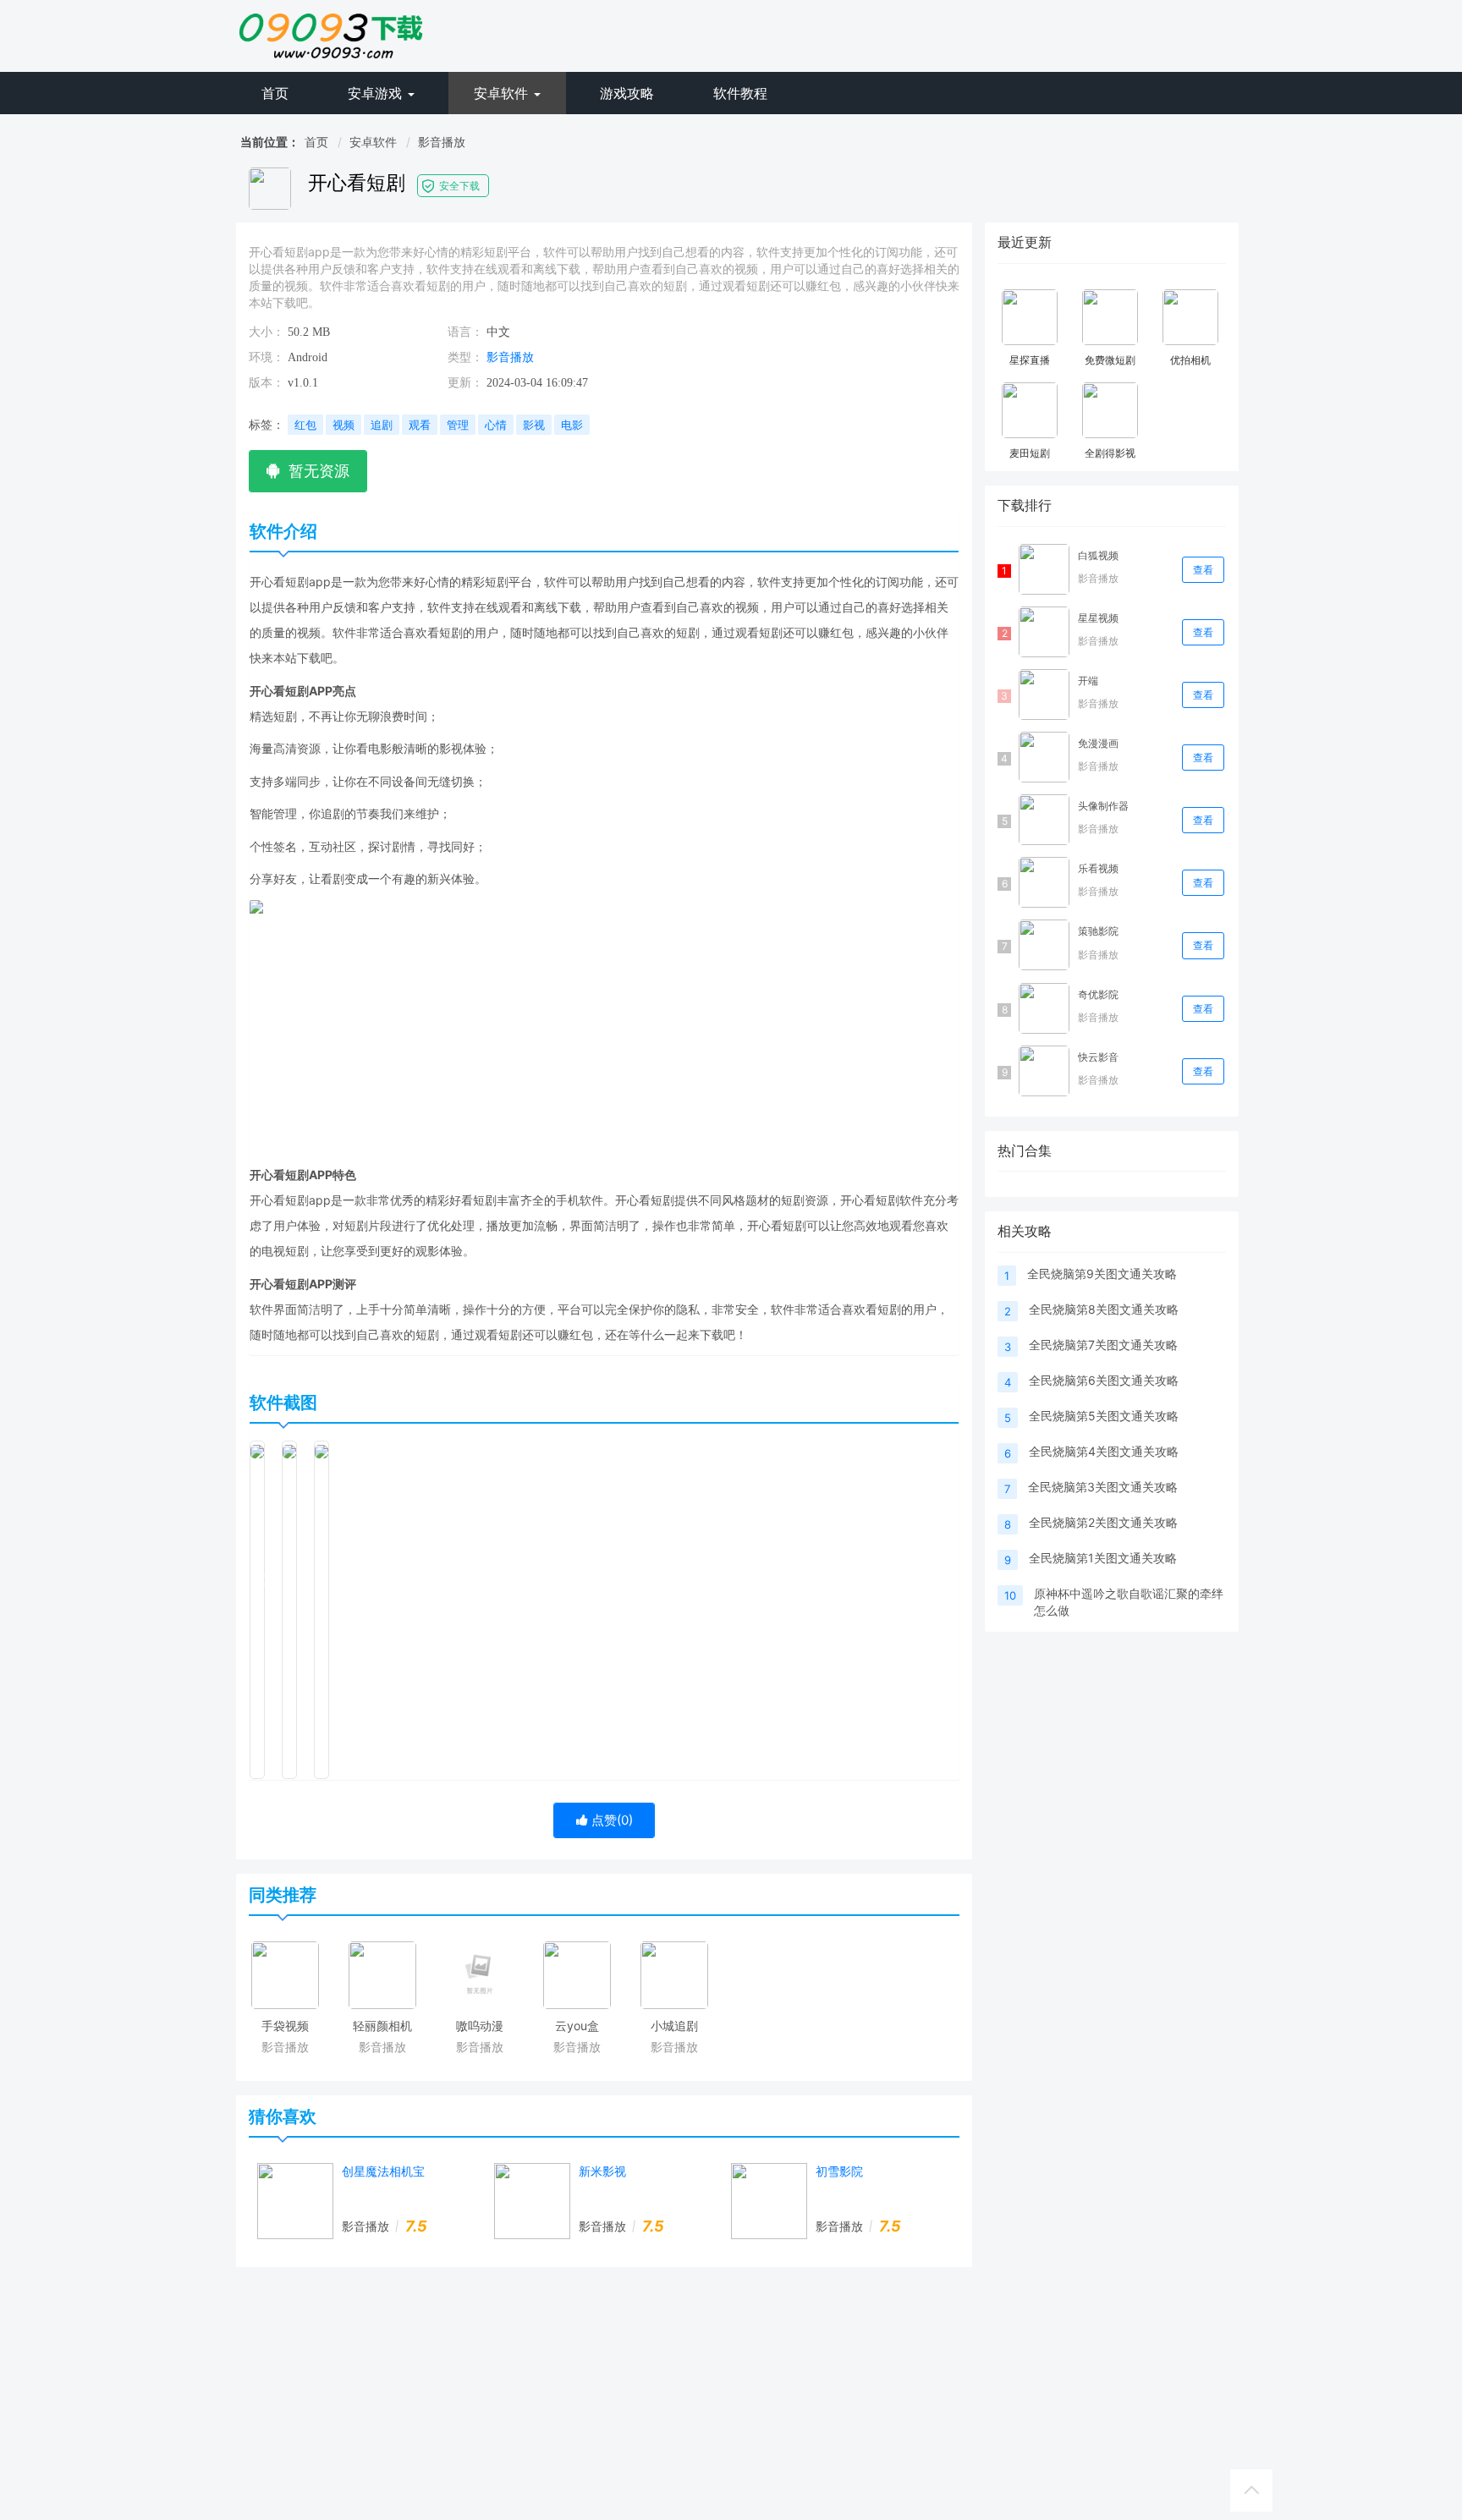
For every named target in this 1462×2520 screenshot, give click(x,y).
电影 (572, 425)
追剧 (382, 425)
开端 (1088, 681)
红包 (305, 425)
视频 (344, 425)
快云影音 (1098, 1057)
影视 (534, 425)
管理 (458, 425)
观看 (420, 425)
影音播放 (442, 142)
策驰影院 (1098, 931)
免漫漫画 (1098, 743)
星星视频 (1098, 618)
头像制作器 (1103, 806)
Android (308, 357)
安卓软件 (503, 93)
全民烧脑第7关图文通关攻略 (1103, 1345)
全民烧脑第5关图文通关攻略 (1104, 1416)
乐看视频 (1098, 868)
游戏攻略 (627, 93)
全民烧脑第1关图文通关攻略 (1103, 1558)
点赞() (610, 1820)
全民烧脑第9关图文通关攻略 (1102, 1274)
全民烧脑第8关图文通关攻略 (1104, 1309)
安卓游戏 (377, 93)
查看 (1203, 570)
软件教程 (740, 93)
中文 (498, 332)
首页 (275, 93)
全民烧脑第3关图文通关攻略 (1103, 1487)
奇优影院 (1098, 994)
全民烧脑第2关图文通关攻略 (1103, 1522)
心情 (496, 425)
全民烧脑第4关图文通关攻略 (1104, 1451)
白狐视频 (1098, 555)
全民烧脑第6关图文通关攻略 (1104, 1380)
